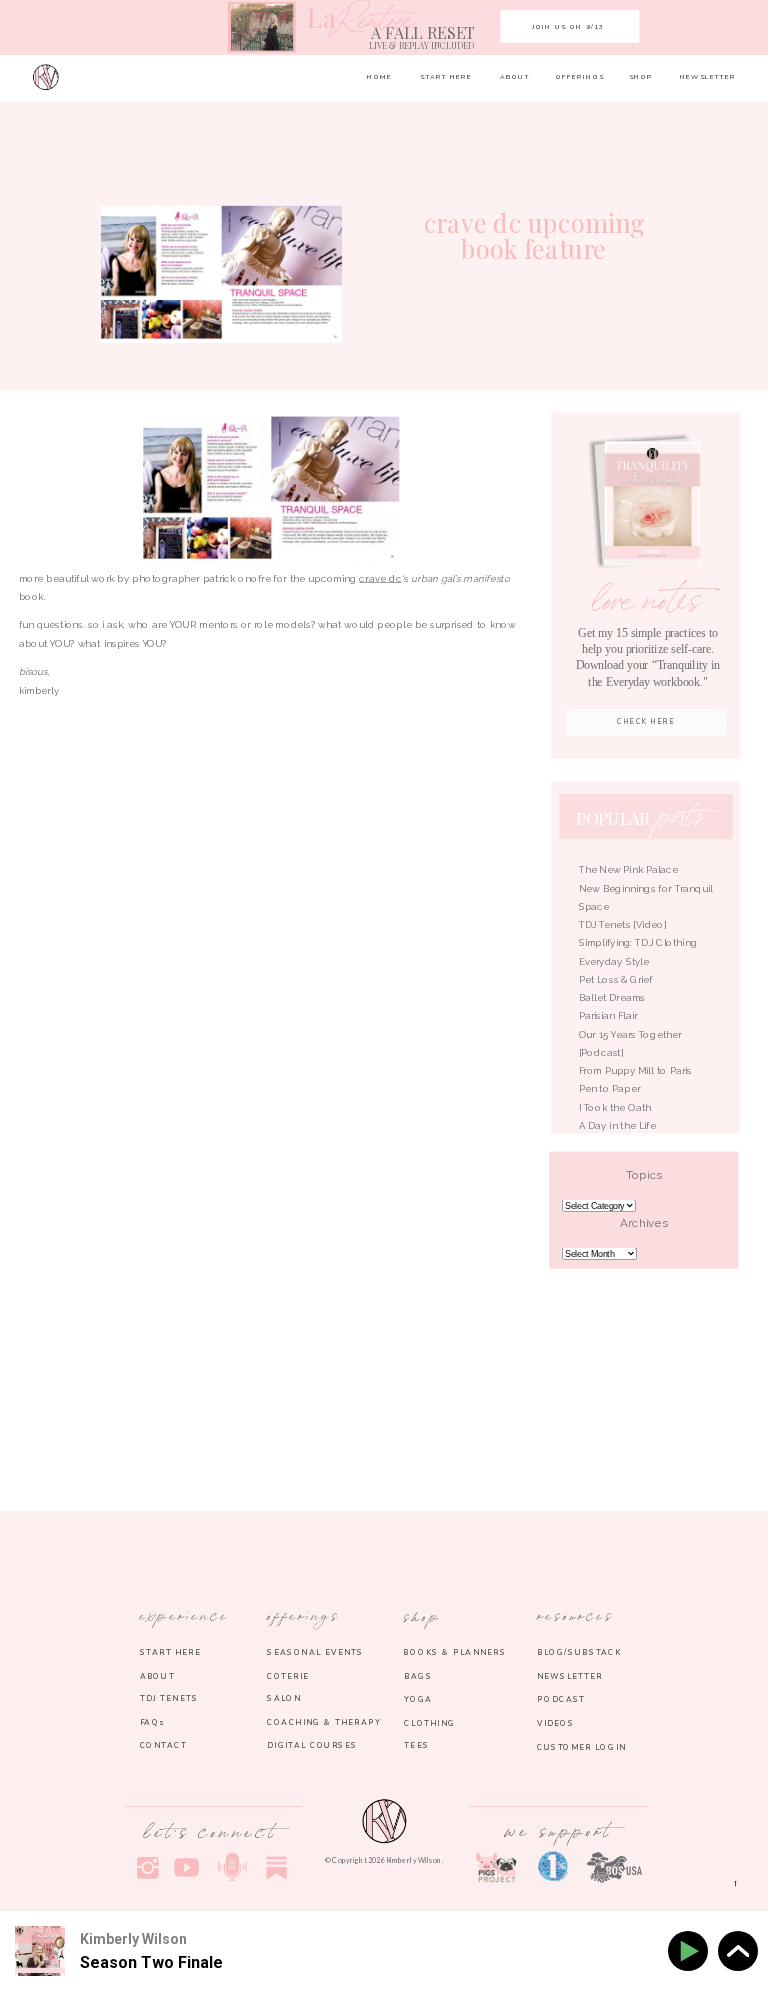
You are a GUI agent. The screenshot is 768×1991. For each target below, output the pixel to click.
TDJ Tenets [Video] (623, 925)
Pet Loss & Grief (617, 980)
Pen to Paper (610, 1090)
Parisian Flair (608, 1017)
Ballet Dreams (612, 998)
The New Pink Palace (629, 871)
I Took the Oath (615, 1108)
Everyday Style (614, 962)
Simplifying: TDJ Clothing (638, 944)
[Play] (691, 1951)
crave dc (380, 579)
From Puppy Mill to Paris (635, 1071)
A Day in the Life (617, 1126)
